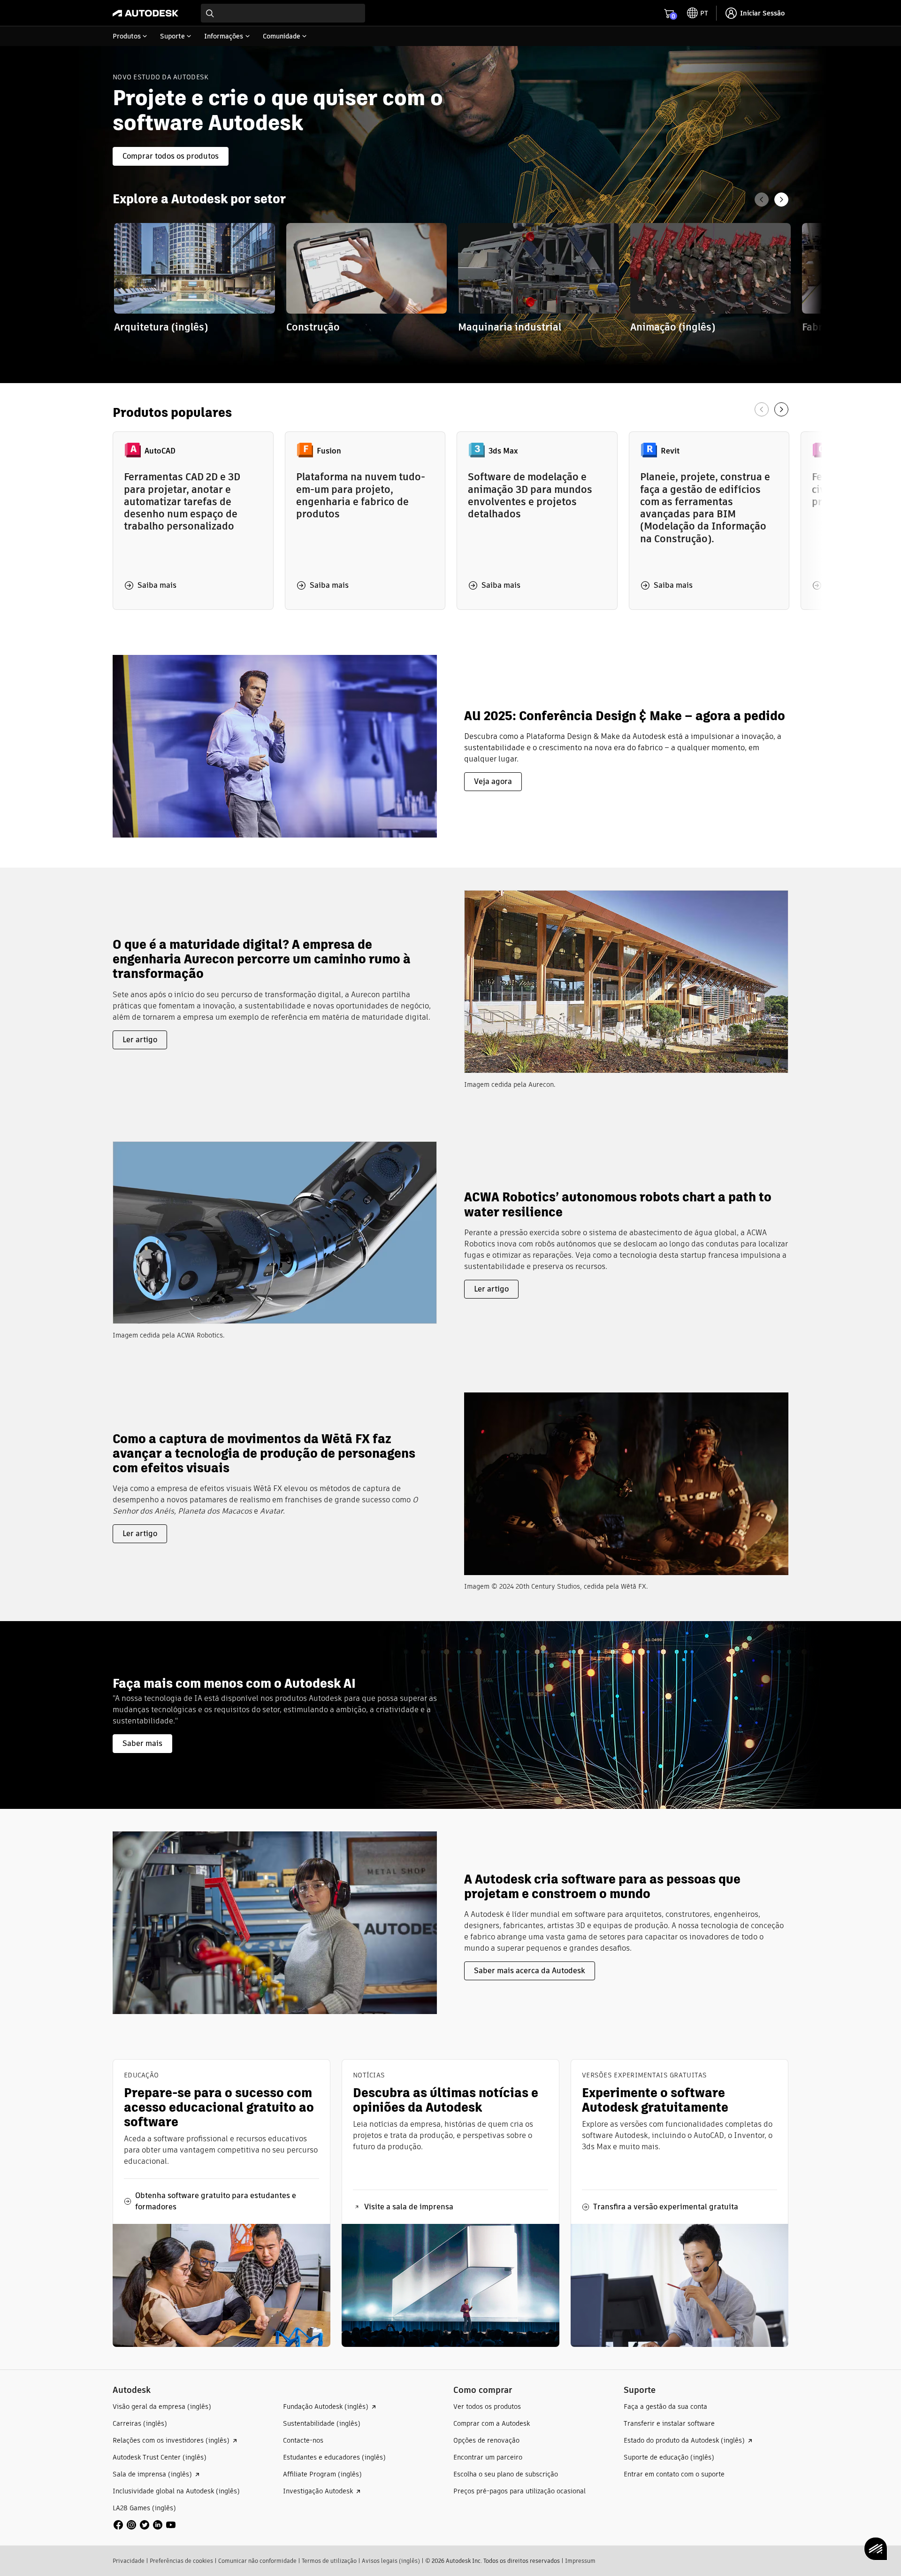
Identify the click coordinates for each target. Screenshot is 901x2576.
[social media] (145, 2525)
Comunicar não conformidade (257, 2561)
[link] (195, 285)
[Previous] (762, 200)
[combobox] (283, 13)
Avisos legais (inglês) (391, 2561)
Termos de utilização (329, 2561)
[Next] (781, 200)
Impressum (580, 2561)
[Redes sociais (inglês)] (145, 2525)
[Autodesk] (145, 13)
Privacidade (129, 2561)
